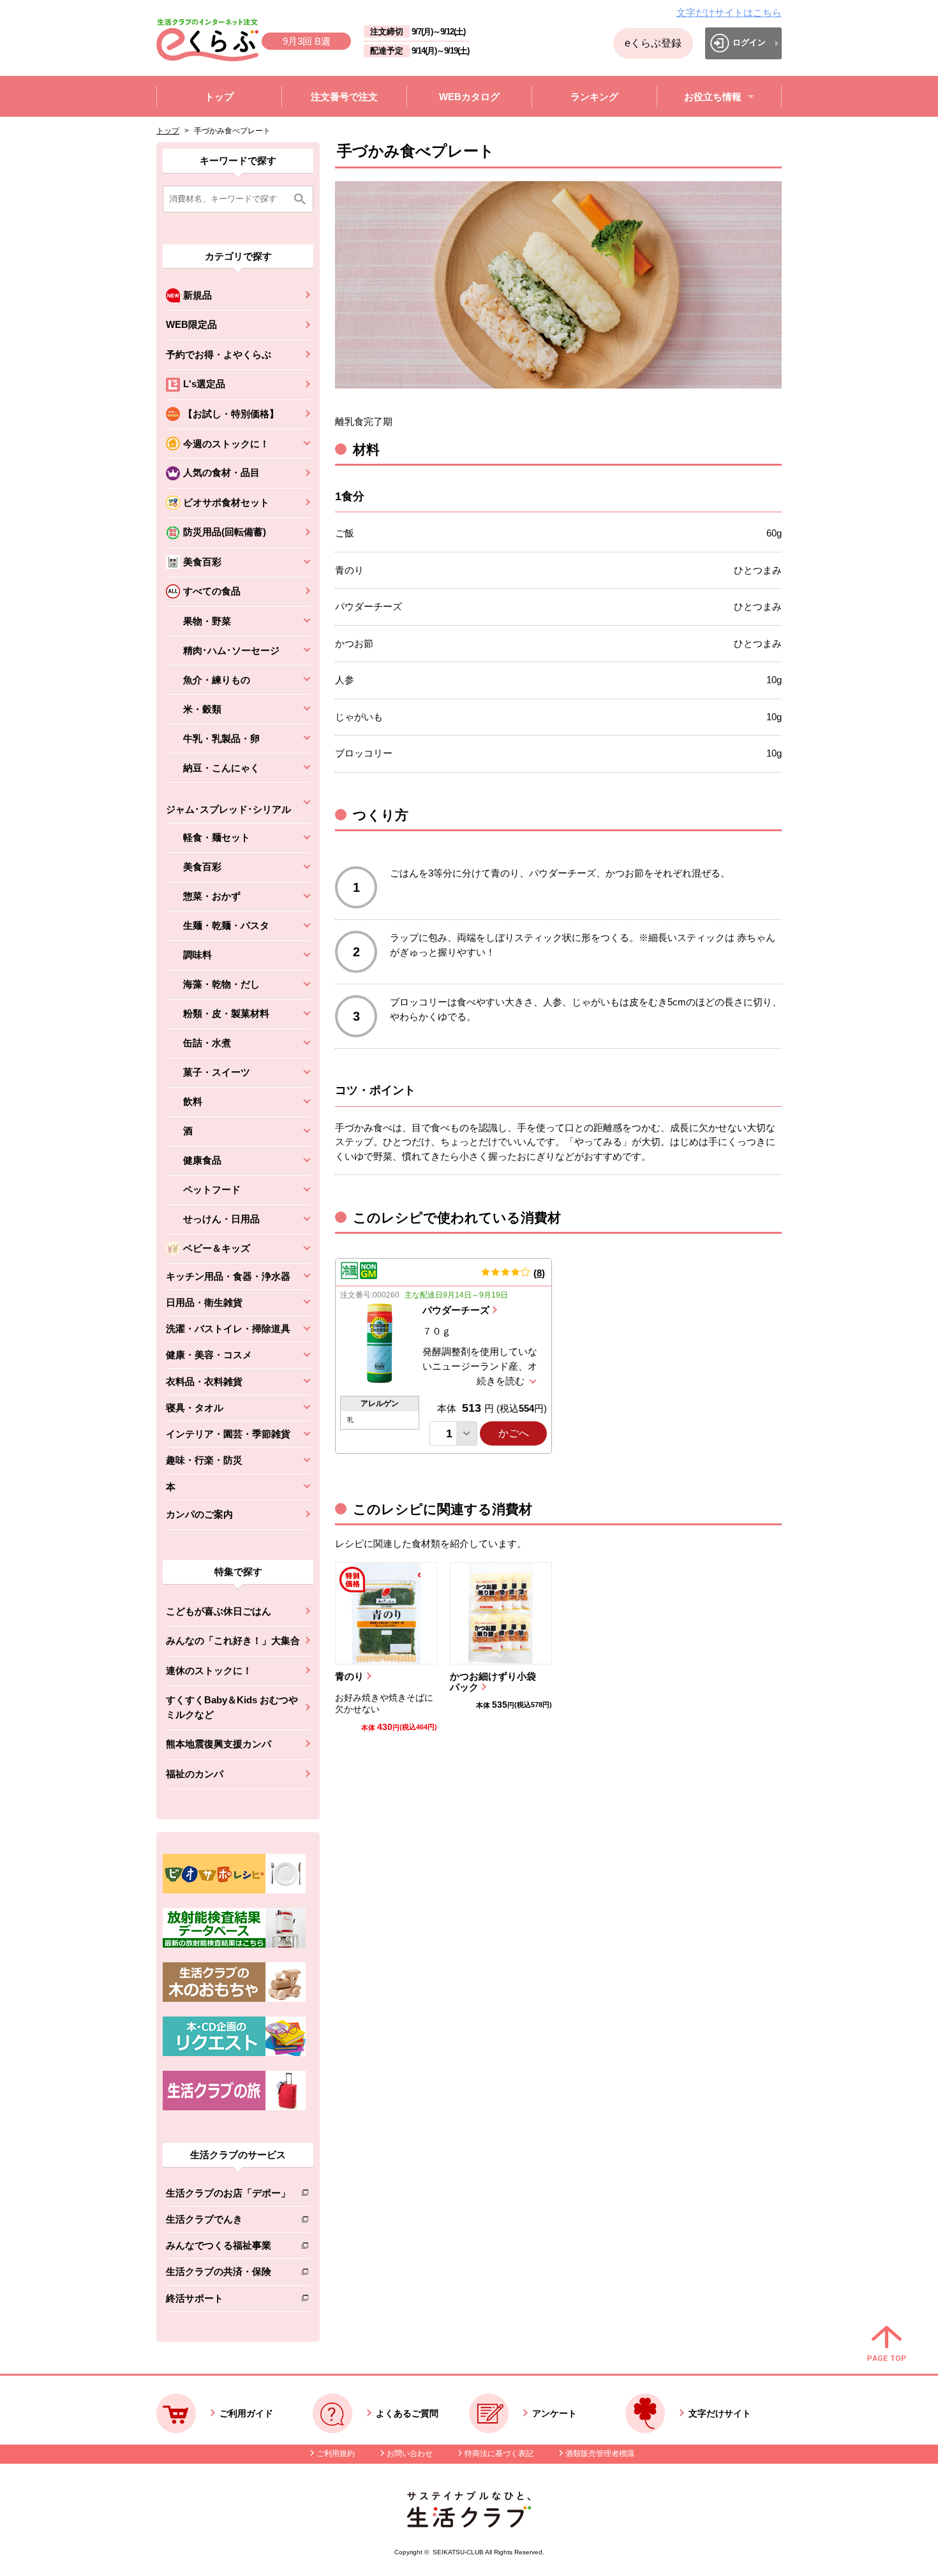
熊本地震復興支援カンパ (219, 1744)
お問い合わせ (410, 2454)
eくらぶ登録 (653, 43)
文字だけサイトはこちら (729, 12)
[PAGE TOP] (887, 2344)
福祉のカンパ (195, 1774)
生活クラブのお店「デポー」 (228, 2195)
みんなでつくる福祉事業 (228, 2248)
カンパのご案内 (199, 1514)
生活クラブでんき (228, 2222)
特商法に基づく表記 (499, 2454)
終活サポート (228, 2301)
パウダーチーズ (456, 1310)
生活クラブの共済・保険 (228, 2274)
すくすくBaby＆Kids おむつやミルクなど (232, 1707)
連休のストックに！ (209, 1670)
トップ (168, 131)
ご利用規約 (336, 2454)
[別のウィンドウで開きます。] (234, 1944)
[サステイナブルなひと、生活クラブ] (469, 2524)
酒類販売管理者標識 (600, 2454)
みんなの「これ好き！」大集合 (233, 1640)
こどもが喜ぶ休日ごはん (219, 1611)
